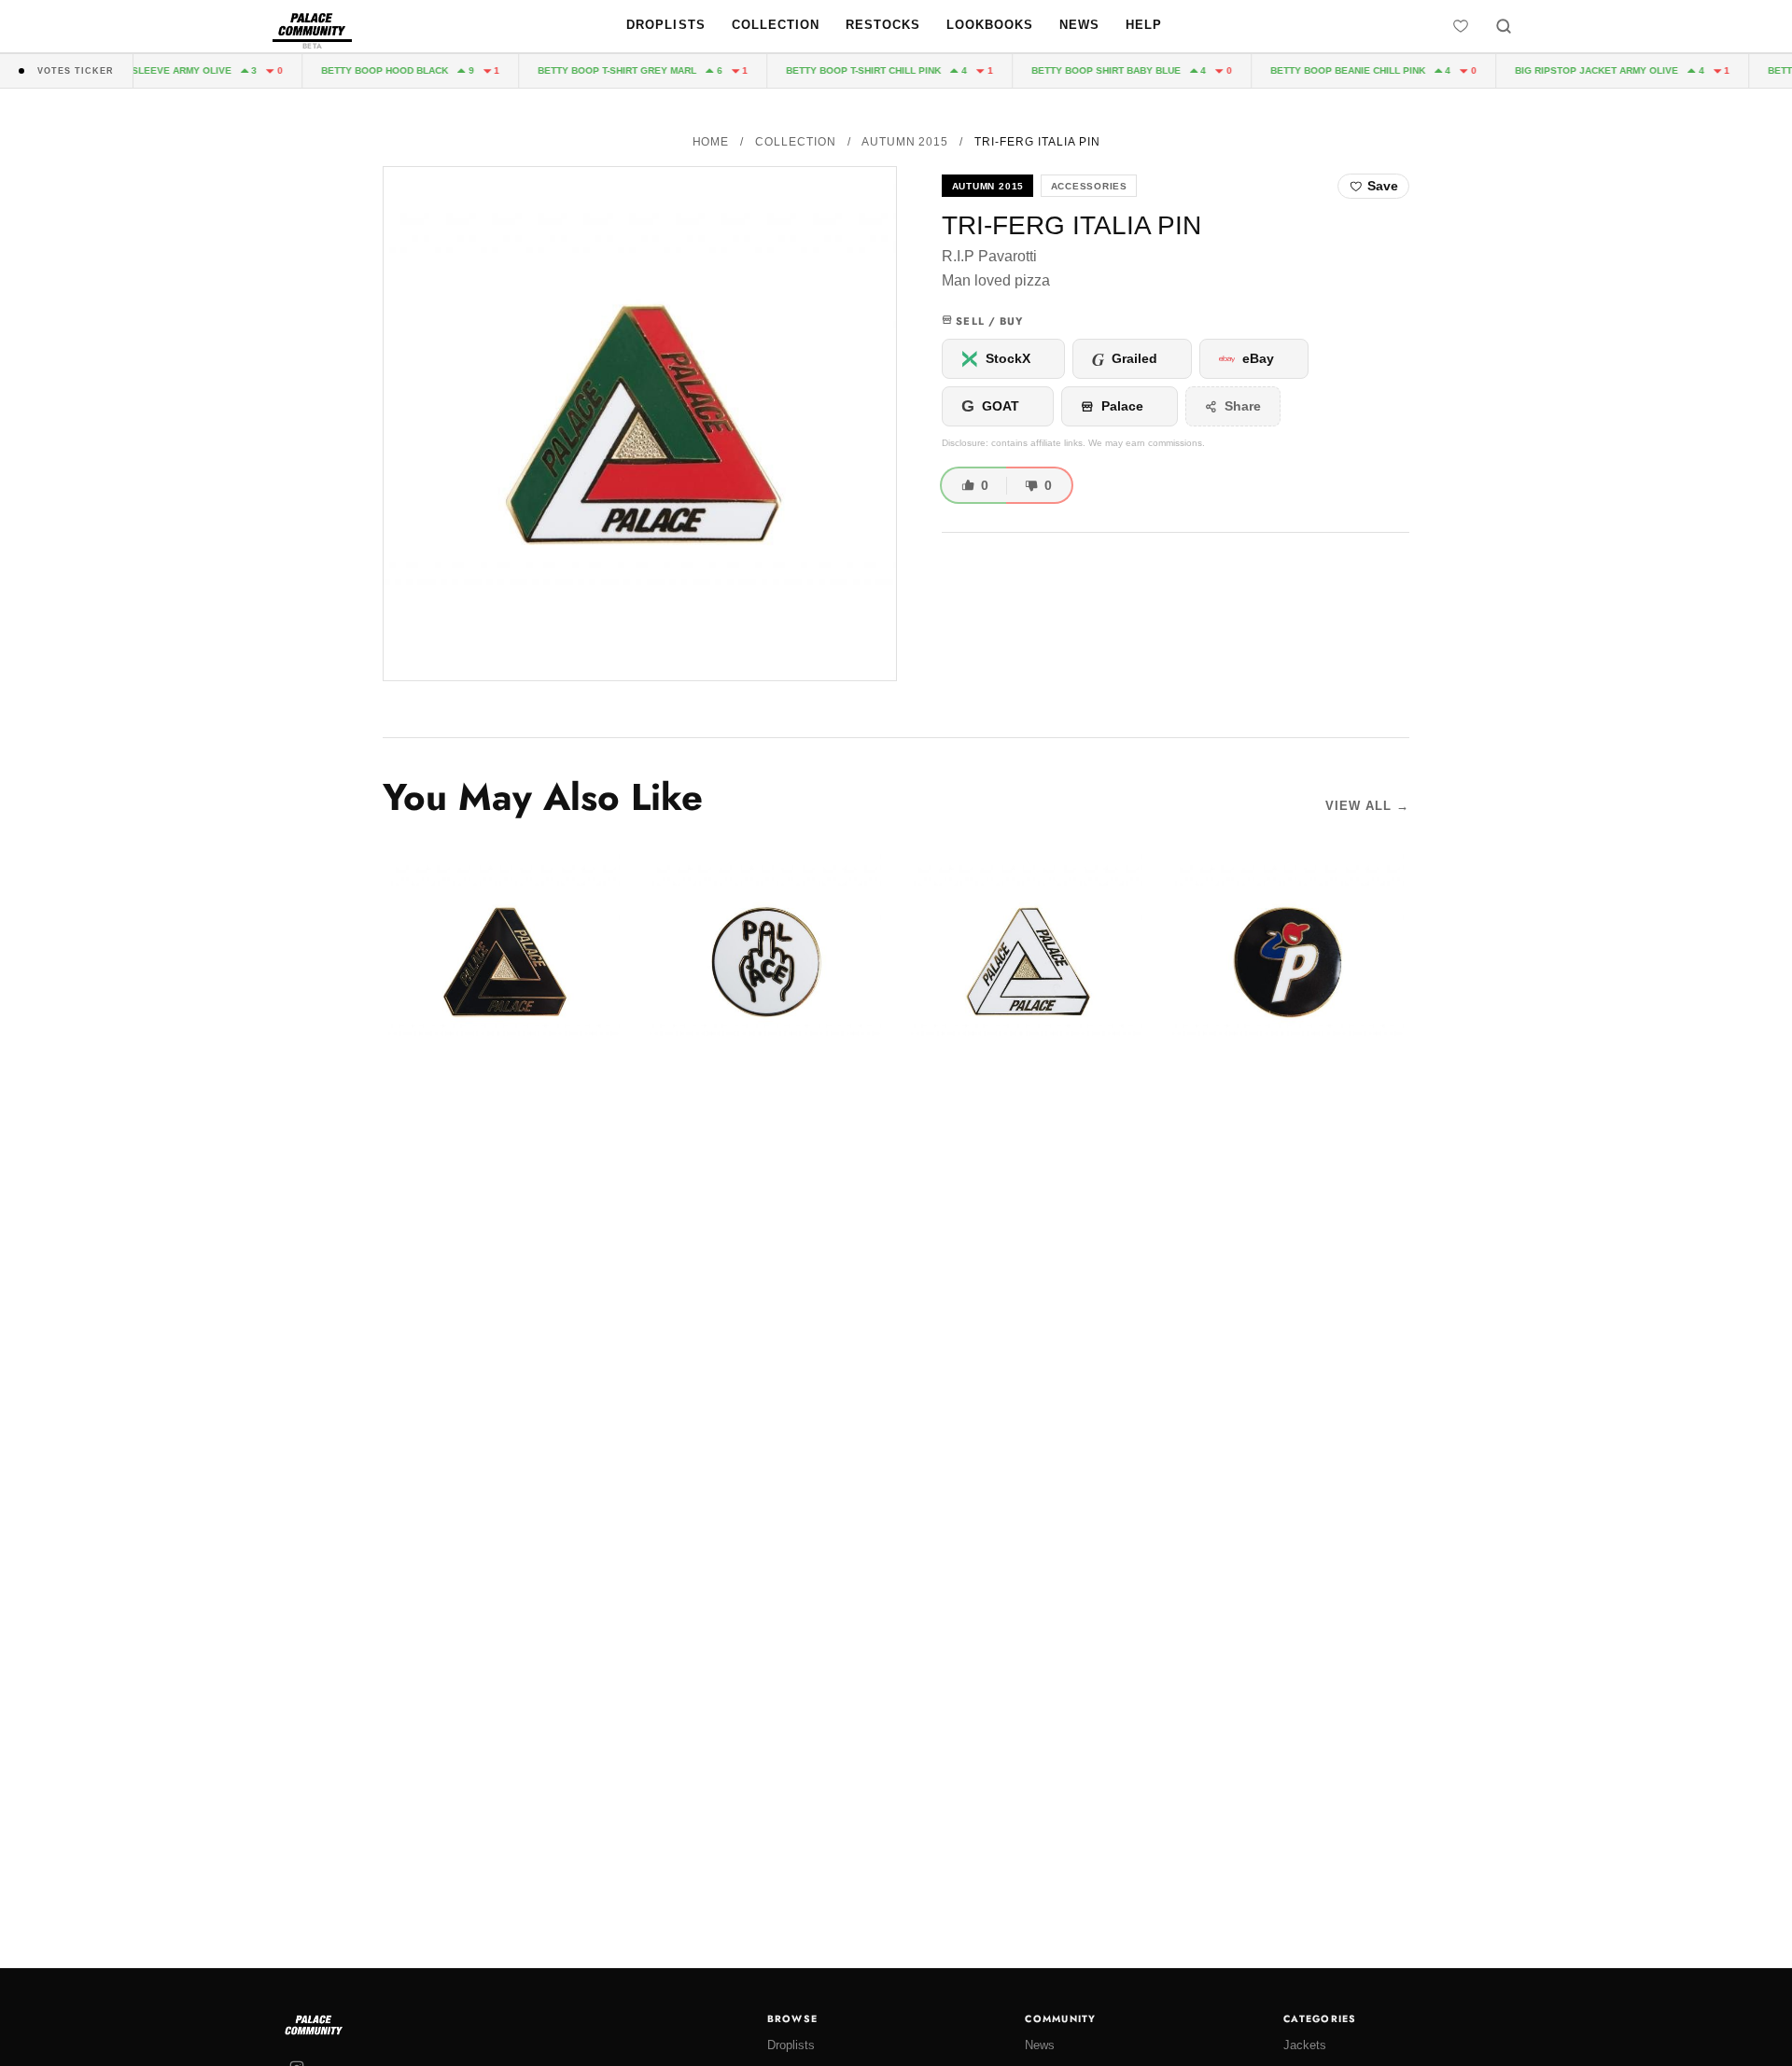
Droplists (665, 25)
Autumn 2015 (905, 142)
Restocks (883, 25)
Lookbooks (990, 25)
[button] (640, 424)
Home (711, 142)
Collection (776, 25)
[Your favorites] (1461, 26)
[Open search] (1504, 26)
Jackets (1305, 2045)
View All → (1367, 806)
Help (1144, 25)
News (1079, 25)
